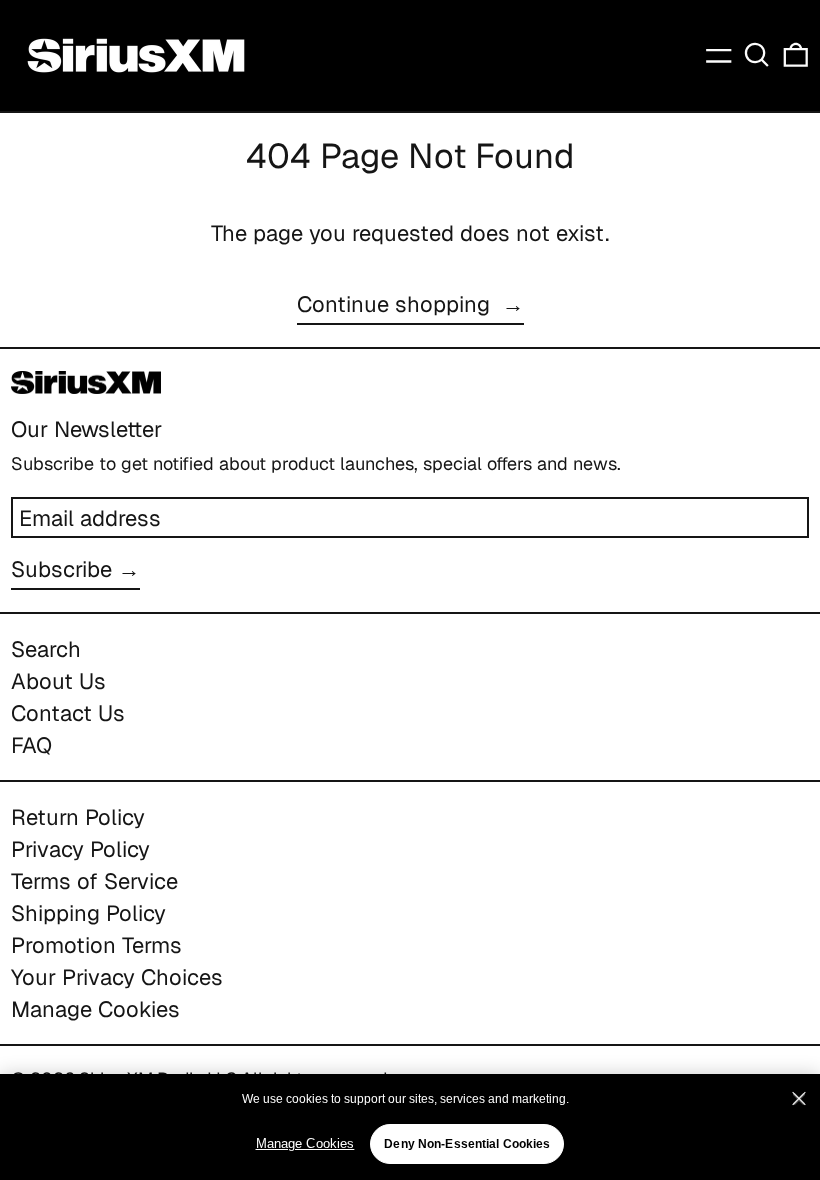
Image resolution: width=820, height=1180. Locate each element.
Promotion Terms (96, 945)
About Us (58, 681)
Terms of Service (94, 881)
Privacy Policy (80, 849)
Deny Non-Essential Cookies (467, 1144)
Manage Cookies (95, 1009)
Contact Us (68, 713)
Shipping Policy (88, 913)
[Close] (799, 1099)
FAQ (31, 745)
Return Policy (78, 817)
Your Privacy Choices (117, 977)
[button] (757, 55)
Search (46, 649)
